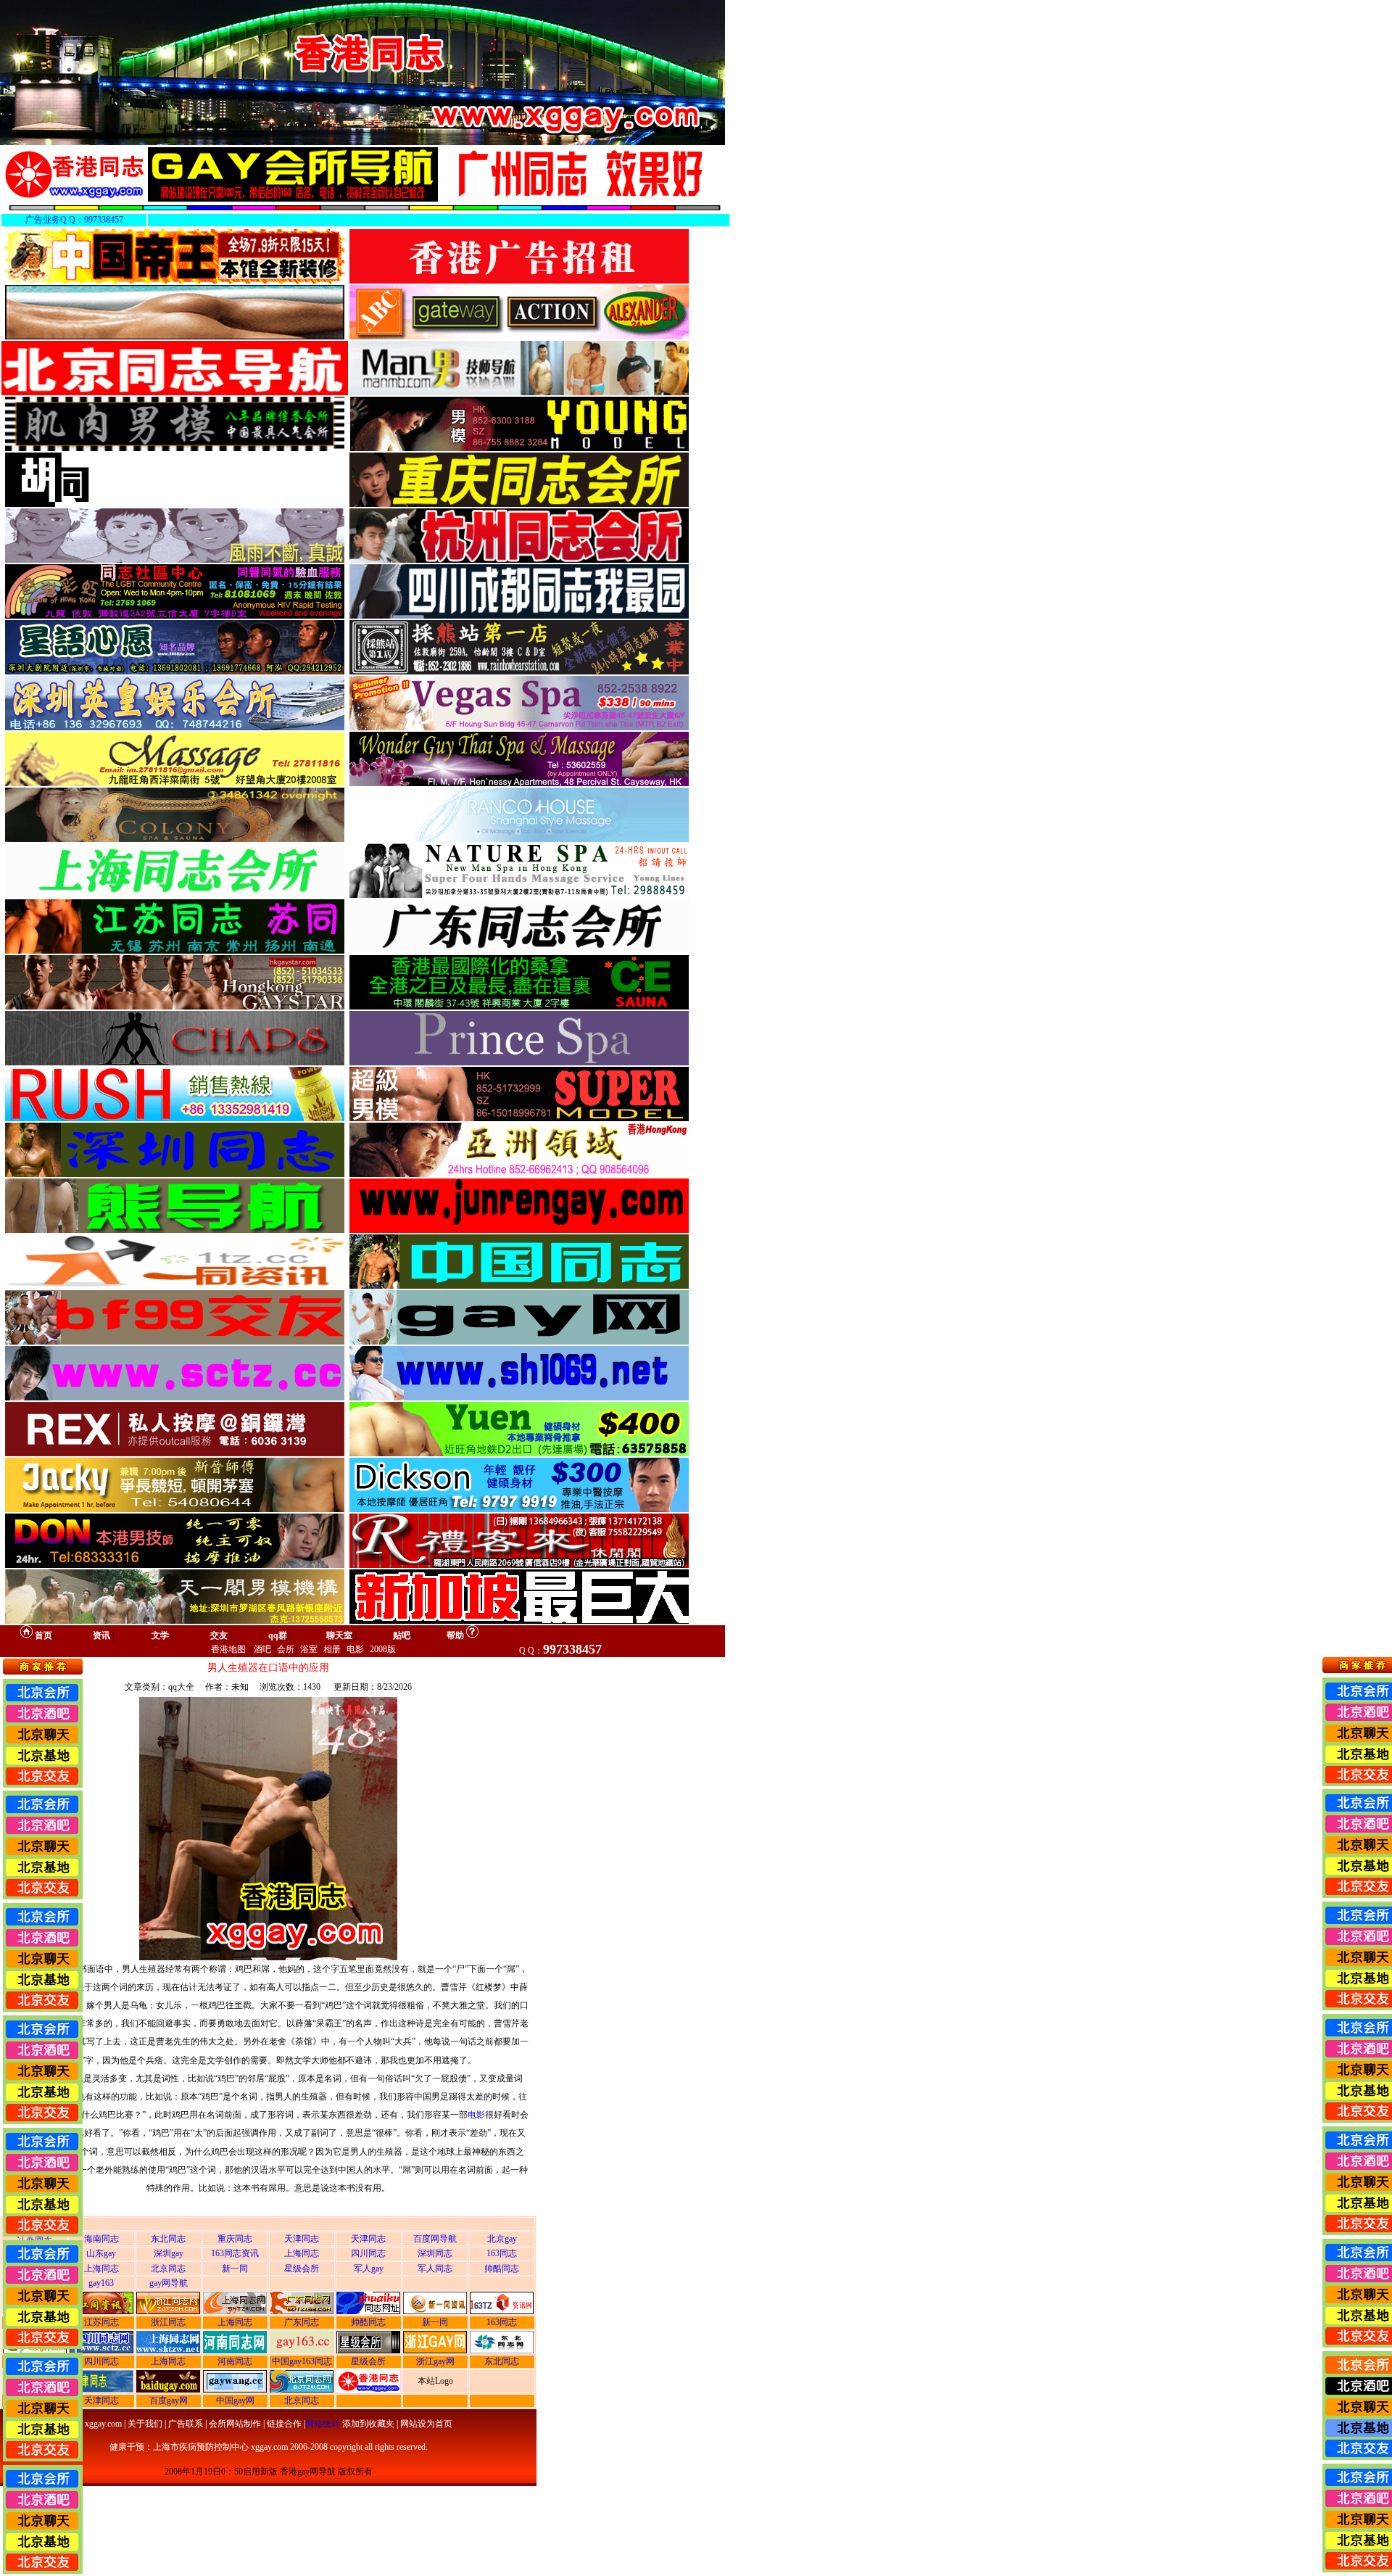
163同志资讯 (235, 2253)
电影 (476, 2115)
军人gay (369, 2269)
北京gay (502, 2239)
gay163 (101, 2283)
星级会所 (302, 2269)
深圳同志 (435, 2253)
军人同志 (435, 2269)
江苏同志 (101, 2322)
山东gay (101, 2253)
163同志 (502, 2253)
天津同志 (302, 2239)
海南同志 (101, 2239)
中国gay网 (235, 2400)
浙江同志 (168, 2322)
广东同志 (302, 2322)
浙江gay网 (435, 2361)
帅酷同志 (502, 2269)
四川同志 (368, 2253)
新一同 (235, 2269)
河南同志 (235, 2361)
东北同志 (168, 2239)
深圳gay (169, 2253)
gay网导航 (169, 2283)
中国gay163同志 (302, 2361)
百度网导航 (435, 2239)
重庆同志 (235, 2239)
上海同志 (302, 2253)
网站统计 (323, 2424)
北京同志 (168, 2269)
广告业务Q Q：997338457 (74, 220)
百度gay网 (169, 2400)
